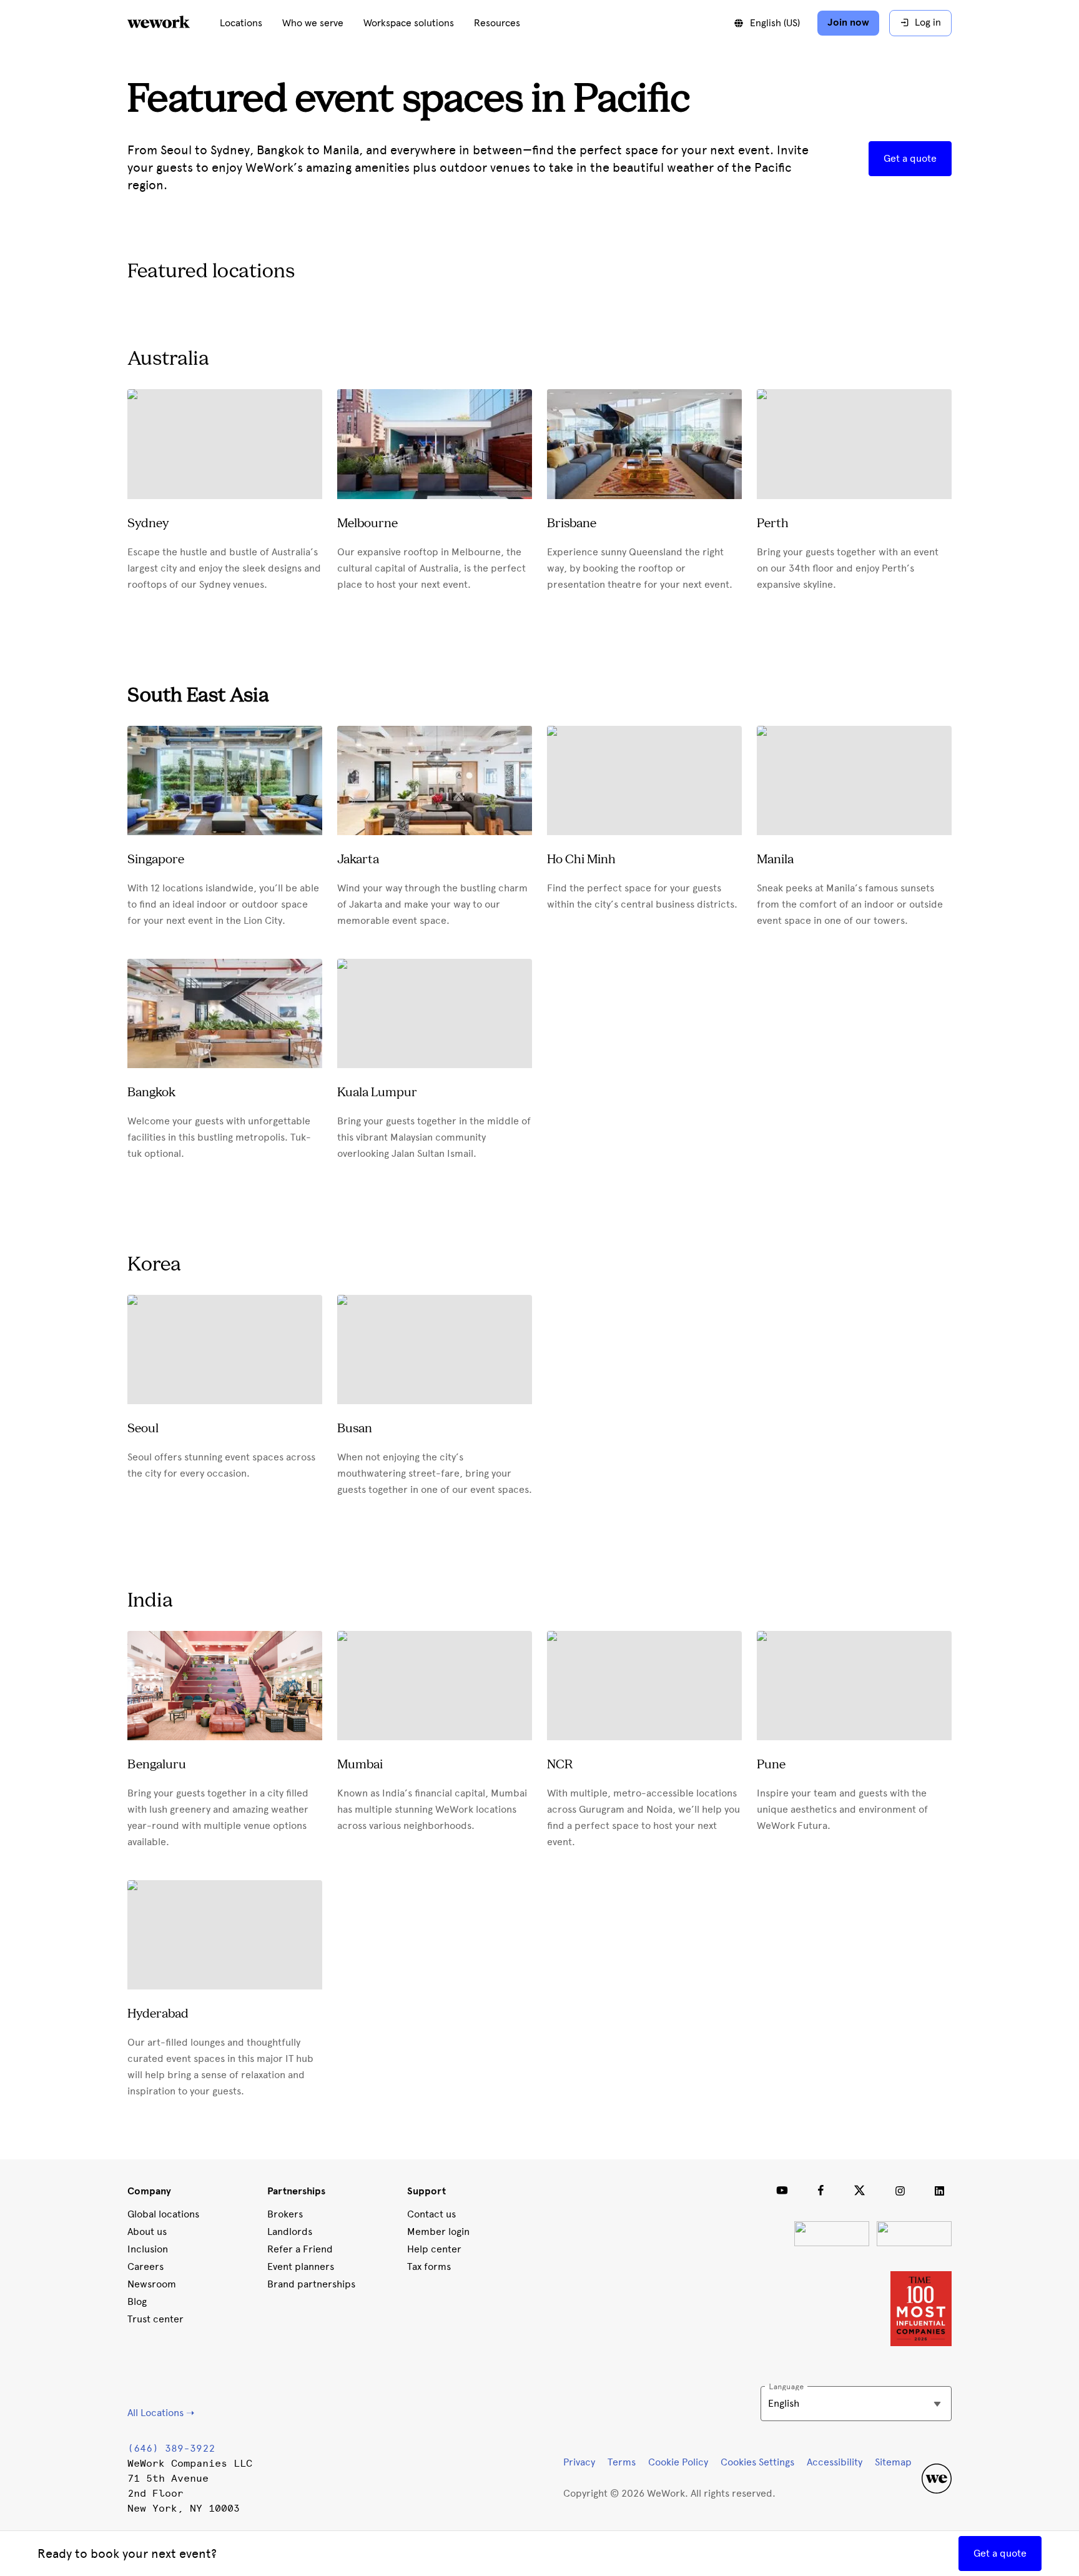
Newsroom (152, 2284)
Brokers (285, 2214)
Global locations (163, 2214)
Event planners (301, 2266)
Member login (438, 2232)
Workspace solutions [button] (409, 23)
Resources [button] (497, 23)
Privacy (579, 2462)
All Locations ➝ (161, 2413)
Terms (622, 2462)
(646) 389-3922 (171, 2448)
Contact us (431, 2214)
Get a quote (910, 158)
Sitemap (893, 2462)
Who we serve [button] (313, 23)
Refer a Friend (300, 2249)
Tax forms (429, 2266)
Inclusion (148, 2249)
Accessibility (835, 2462)
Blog (137, 2301)
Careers (145, 2266)
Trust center (155, 2319)
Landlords (290, 2232)
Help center (434, 2249)
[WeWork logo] (174, 23)
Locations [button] (241, 23)
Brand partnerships (311, 2284)
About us (147, 2232)
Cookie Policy (678, 2462)
